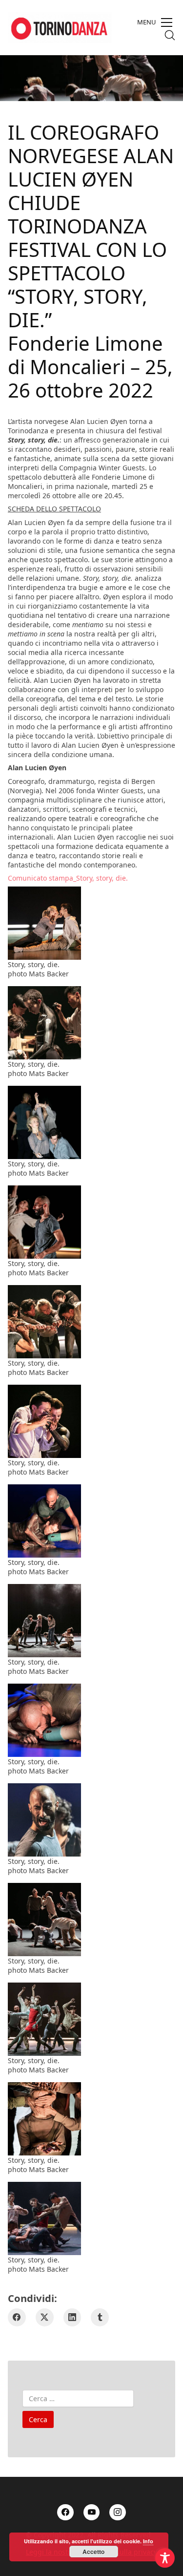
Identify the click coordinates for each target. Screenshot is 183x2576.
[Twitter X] (45, 2317)
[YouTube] (92, 2513)
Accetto (93, 2552)
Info (148, 2541)
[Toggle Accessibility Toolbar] (165, 2558)
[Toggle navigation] (155, 22)
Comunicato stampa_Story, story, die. (68, 878)
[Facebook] (17, 2317)
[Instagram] (118, 2513)
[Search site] (170, 35)
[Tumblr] (100, 2317)
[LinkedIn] (72, 2317)
